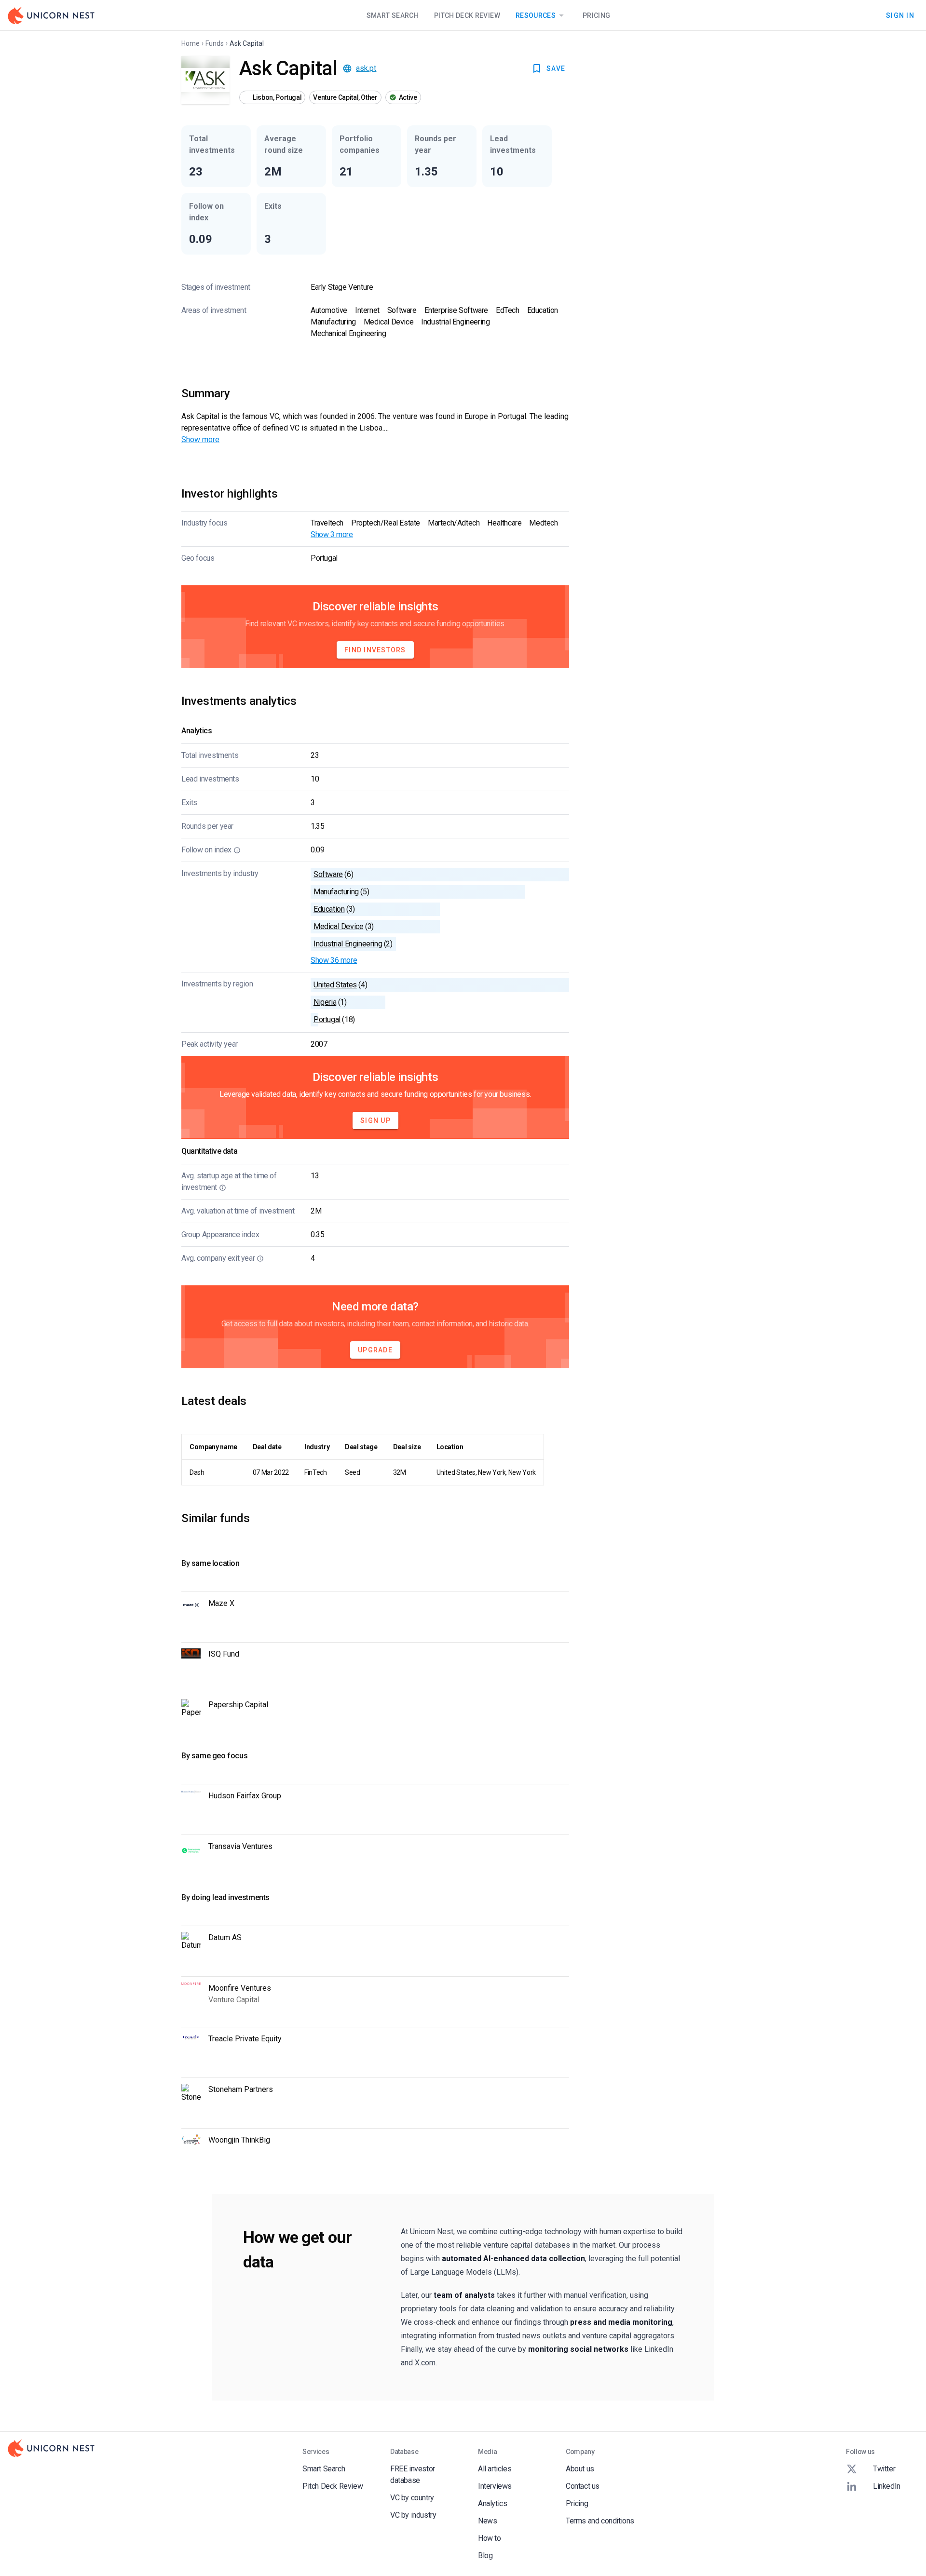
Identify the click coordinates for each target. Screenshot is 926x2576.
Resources (536, 15)
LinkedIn (887, 2486)
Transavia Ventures (240, 1846)
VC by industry (413, 2515)
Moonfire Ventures (240, 1988)
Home (191, 43)
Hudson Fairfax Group (245, 1796)
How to (490, 2538)
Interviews (495, 2486)
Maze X (221, 1603)
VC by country (412, 2498)
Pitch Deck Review (467, 15)
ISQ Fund (224, 1654)
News (487, 2521)
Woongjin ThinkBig (239, 2140)
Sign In (900, 15)
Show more (200, 439)
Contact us (583, 2486)
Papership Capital (238, 1705)
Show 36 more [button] (334, 960)
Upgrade (375, 1350)
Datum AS (225, 1937)
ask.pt (366, 68)
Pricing (596, 15)
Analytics (492, 2503)
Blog (485, 2556)
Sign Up (375, 1120)
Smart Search (393, 15)
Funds (215, 43)
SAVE (556, 68)
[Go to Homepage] (51, 15)
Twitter (884, 2469)
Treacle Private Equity (245, 2039)
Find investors (375, 650)
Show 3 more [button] (332, 534)
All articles (495, 2469)
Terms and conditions (600, 2521)
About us (580, 2469)
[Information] (237, 850)
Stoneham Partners (241, 2089)
